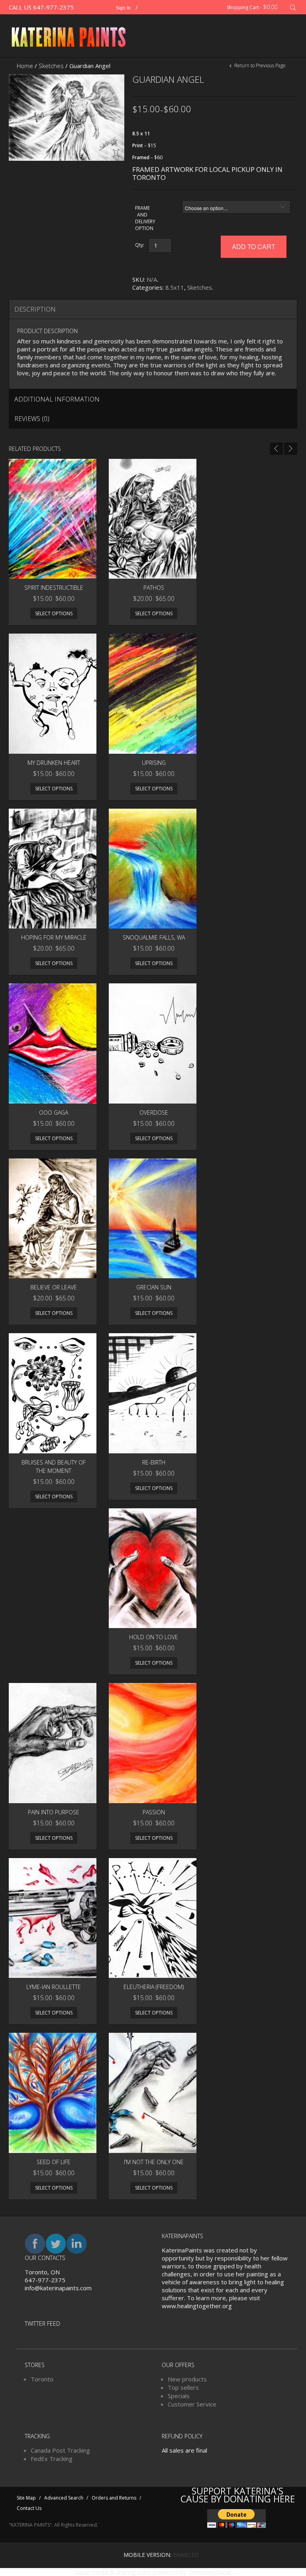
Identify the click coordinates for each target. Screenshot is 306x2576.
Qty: (140, 245)
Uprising (154, 763)
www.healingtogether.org (197, 2306)
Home (25, 66)
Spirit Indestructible (54, 588)
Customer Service (192, 2404)
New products (187, 2379)
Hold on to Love (154, 1637)
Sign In (123, 8)
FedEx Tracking (52, 2459)
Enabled (186, 2555)
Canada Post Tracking (60, 2450)
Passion (154, 1812)
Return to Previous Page (259, 65)
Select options (54, 613)
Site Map (26, 2498)
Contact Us (29, 2508)
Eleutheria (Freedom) (154, 1987)
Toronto (42, 2379)
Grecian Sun (154, 1287)
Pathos (154, 588)
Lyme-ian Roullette (54, 1987)
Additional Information (57, 399)
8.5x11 (175, 287)
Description (35, 309)
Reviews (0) (32, 419)
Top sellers (183, 2387)
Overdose (154, 1112)
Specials (179, 2396)
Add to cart (254, 247)
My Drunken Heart (54, 763)
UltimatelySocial (210, 2572)
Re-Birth (154, 1462)
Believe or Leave (54, 1287)
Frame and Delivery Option (142, 218)
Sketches (51, 66)
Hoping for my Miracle (54, 937)
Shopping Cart (252, 7)
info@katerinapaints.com (58, 2288)
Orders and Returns (114, 2498)
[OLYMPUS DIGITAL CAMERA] (67, 117)
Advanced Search (64, 2498)
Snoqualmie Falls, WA (154, 937)
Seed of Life (54, 2162)
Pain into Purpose (54, 1812)
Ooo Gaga (54, 1112)
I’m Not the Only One (154, 2162)
